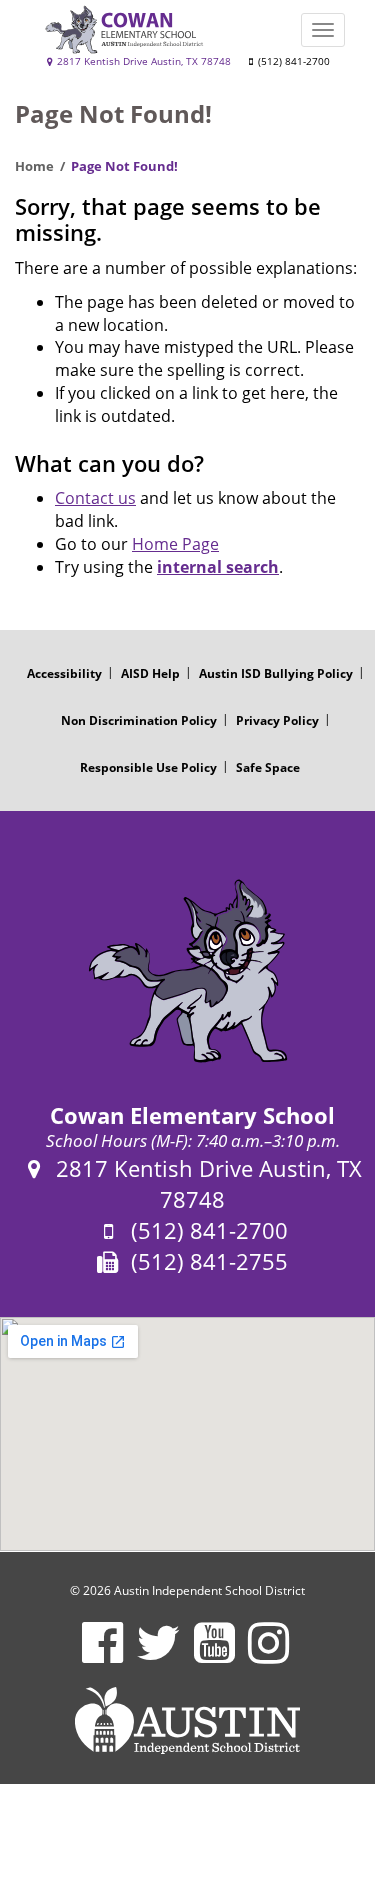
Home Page (175, 544)
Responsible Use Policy (148, 767)
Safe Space (268, 767)
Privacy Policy (277, 720)
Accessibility (64, 673)
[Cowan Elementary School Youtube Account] (214, 1655)
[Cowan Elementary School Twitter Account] (158, 1655)
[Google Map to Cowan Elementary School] (187, 1434)
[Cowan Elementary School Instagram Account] (268, 1655)
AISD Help (150, 673)
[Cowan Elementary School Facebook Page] (102, 1655)
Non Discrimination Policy (139, 720)
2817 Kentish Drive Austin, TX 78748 (142, 61)
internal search (218, 567)
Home (34, 166)
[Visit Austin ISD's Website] (187, 1721)
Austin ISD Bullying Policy (276, 673)
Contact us (95, 498)
